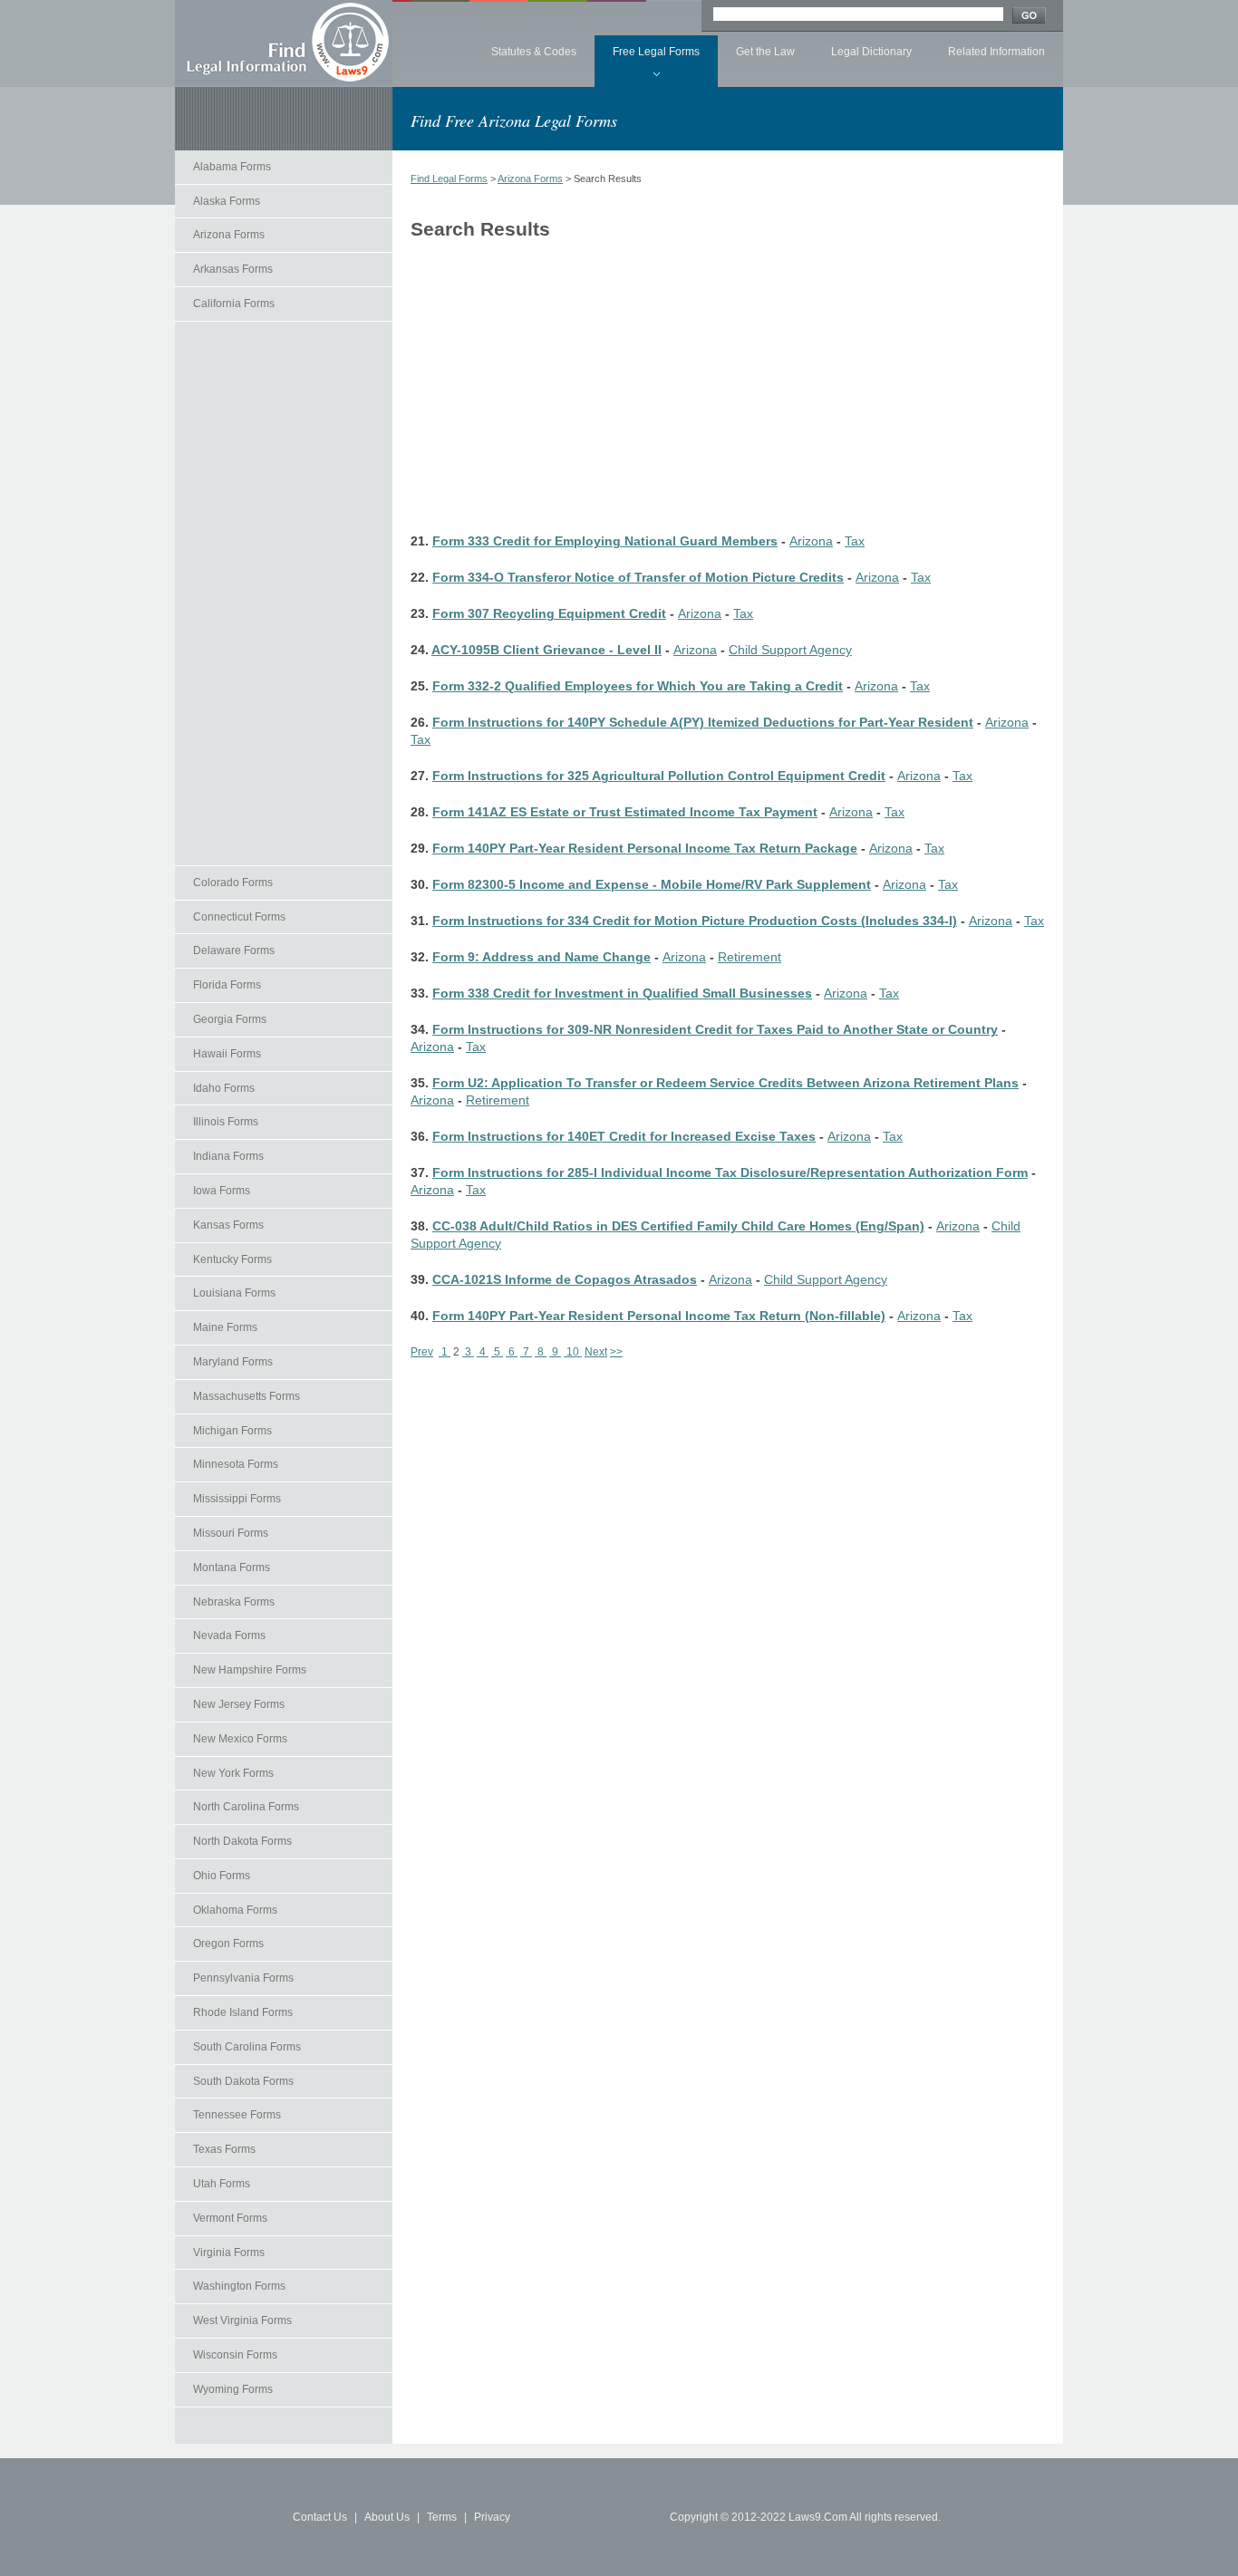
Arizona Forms (229, 235)
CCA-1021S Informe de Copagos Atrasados (565, 1280)
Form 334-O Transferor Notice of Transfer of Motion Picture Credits (638, 578)
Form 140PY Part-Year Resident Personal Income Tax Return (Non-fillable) (659, 1316)
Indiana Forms (228, 1156)
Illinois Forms (226, 1122)
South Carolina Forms (247, 2047)
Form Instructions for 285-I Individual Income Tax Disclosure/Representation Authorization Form (730, 1173)
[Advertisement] (284, 593)
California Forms (234, 304)
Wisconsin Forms (235, 2355)
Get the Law (765, 52)
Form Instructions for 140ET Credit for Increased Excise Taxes (624, 1137)
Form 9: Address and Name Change (542, 957)
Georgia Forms (230, 1019)
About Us (387, 2517)
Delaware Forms (234, 950)
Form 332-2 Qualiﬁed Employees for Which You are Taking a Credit (638, 686)
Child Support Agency (790, 650)
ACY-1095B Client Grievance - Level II (546, 650)
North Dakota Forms (242, 1841)
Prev (422, 1352)
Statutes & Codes (534, 52)
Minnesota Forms (236, 1464)
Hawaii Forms (227, 1054)
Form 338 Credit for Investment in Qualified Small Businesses (622, 994)
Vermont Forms (230, 2218)
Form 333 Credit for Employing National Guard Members (605, 541)
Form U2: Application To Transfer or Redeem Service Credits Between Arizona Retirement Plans (725, 1083)
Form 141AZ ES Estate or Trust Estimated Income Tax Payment (625, 812)
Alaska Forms (227, 201)
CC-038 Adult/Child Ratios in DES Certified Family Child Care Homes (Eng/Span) (678, 1226)
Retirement (750, 957)
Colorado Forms (233, 883)
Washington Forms (239, 2286)
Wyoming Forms (233, 2389)
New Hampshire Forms (250, 1670)
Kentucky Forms (232, 1259)
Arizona (811, 541)
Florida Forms (227, 985)
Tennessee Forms (237, 2115)
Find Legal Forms (449, 178)
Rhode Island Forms (243, 2012)
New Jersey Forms (239, 1704)
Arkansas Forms (233, 269)
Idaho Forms (224, 1088)
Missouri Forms (231, 1533)
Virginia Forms (229, 2253)
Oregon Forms (228, 1944)
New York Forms (233, 1773)
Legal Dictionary (871, 52)
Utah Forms (222, 2184)
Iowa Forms (222, 1191)
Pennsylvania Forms (243, 1978)
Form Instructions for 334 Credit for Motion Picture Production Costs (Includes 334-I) (695, 921)
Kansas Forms (228, 1225)
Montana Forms (232, 1568)
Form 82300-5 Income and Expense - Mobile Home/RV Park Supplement (652, 885)
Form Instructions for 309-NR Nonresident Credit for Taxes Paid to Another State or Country (715, 1030)
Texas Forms (224, 2149)
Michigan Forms (232, 1431)
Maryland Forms (233, 1362)
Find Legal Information (284, 43)
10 (573, 1352)
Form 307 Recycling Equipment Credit (549, 614)
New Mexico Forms (240, 1739)
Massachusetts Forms (247, 1396)
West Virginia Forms (242, 2320)
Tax (855, 541)
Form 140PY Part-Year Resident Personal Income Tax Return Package (645, 849)
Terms (442, 2517)
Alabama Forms (232, 167)
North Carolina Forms (246, 1807)
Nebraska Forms (234, 1602)
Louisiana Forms (234, 1293)
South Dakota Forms (243, 2081)
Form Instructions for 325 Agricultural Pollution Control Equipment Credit (659, 776)
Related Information (996, 52)
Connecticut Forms (239, 917)
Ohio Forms (222, 1876)
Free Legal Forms (656, 52)
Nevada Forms (229, 1635)
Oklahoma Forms (235, 1910)
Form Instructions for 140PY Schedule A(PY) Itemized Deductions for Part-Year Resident (703, 723)
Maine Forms (225, 1327)
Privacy (492, 2517)
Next (596, 1352)
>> (616, 1352)
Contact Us (320, 2517)
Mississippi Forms (237, 1499)
